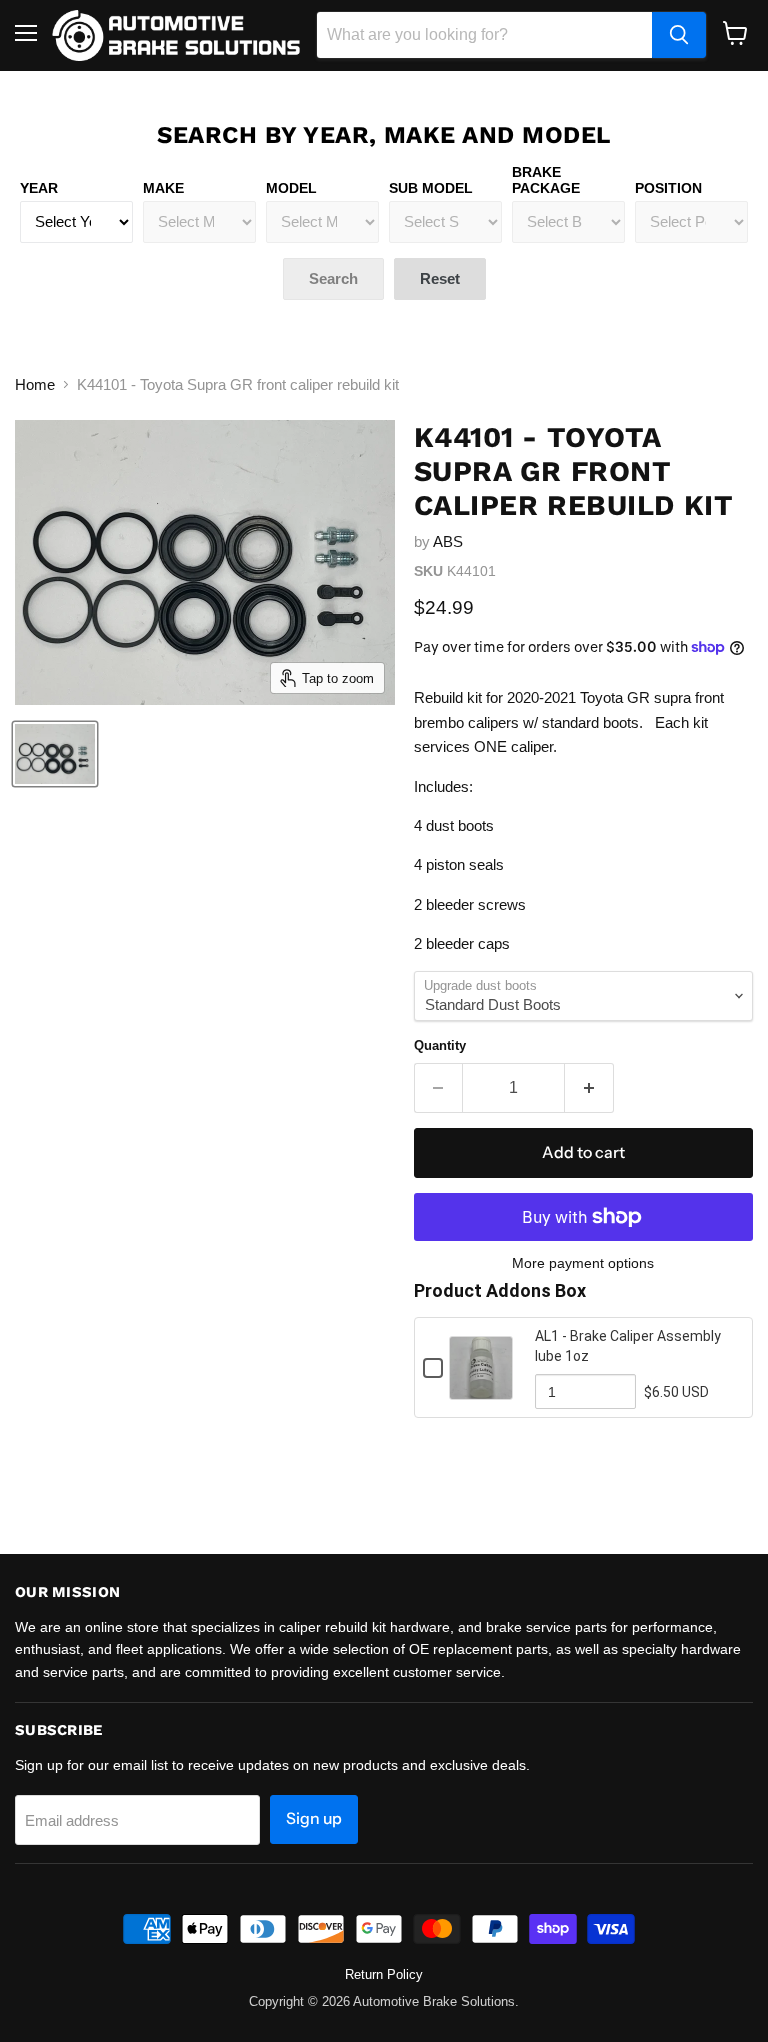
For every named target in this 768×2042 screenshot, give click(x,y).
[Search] (679, 35)
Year (39, 188)
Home (35, 384)
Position (668, 188)
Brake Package (546, 180)
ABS (448, 541)
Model (291, 188)
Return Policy (384, 1974)
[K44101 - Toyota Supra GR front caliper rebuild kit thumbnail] (55, 754)
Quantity (440, 1045)
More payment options (583, 1263)
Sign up (314, 1818)
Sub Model (431, 188)
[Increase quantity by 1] (589, 1088)
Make (163, 188)
